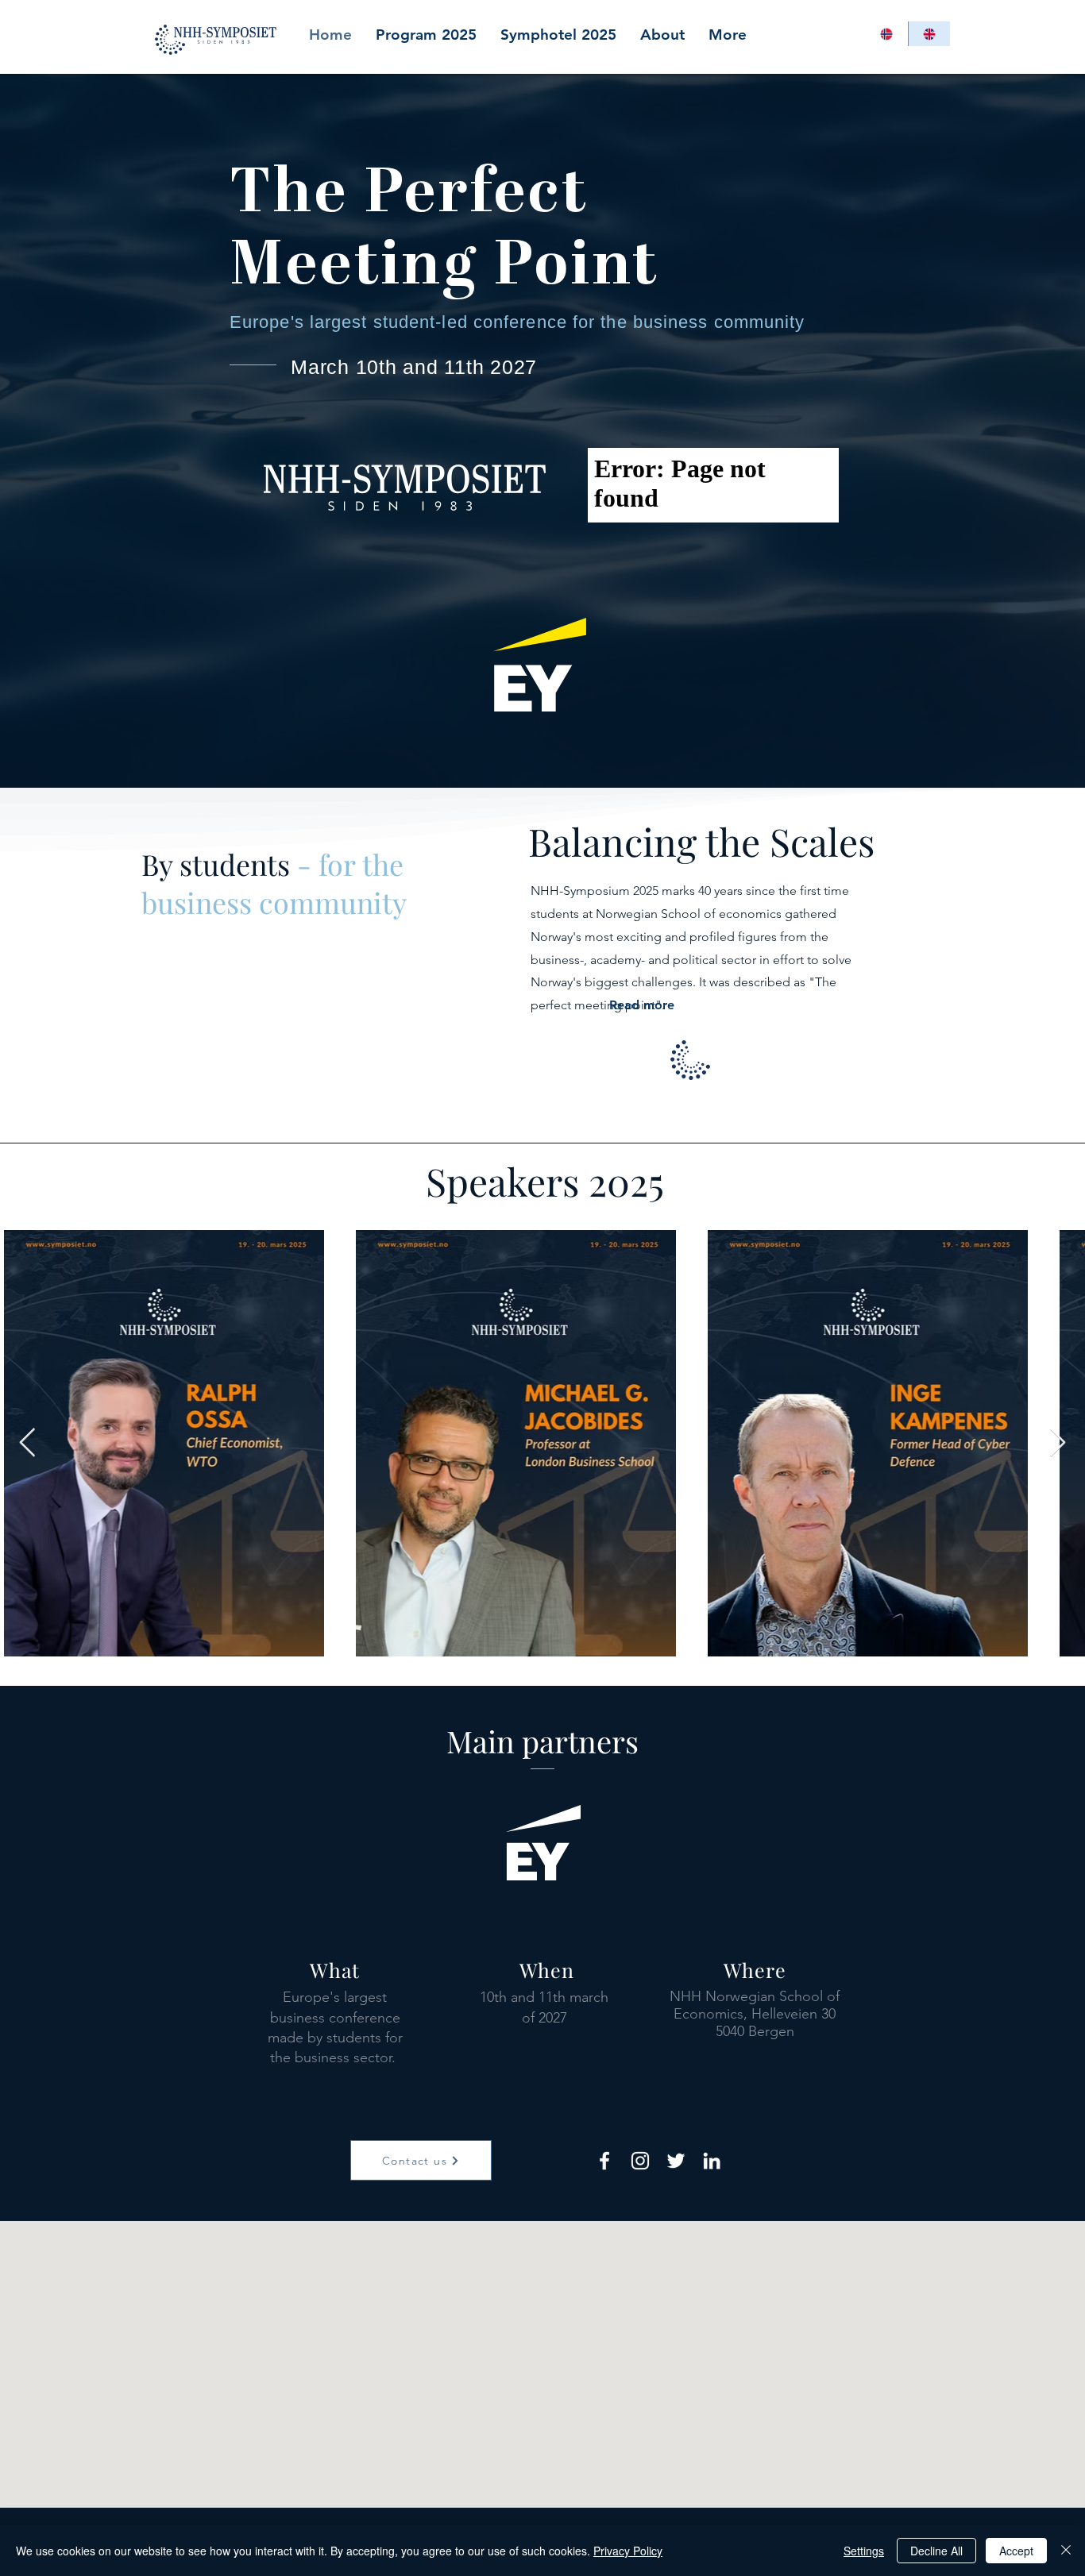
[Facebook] (604, 2161)
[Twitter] (676, 2161)
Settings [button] (864, 2551)
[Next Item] (1058, 1443)
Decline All (936, 2551)
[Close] (1066, 2551)
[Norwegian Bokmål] (887, 34)
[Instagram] (640, 2161)
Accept (1016, 2551)
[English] (929, 34)
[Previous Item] (27, 1443)
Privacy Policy (628, 2551)
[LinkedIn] (712, 2161)
